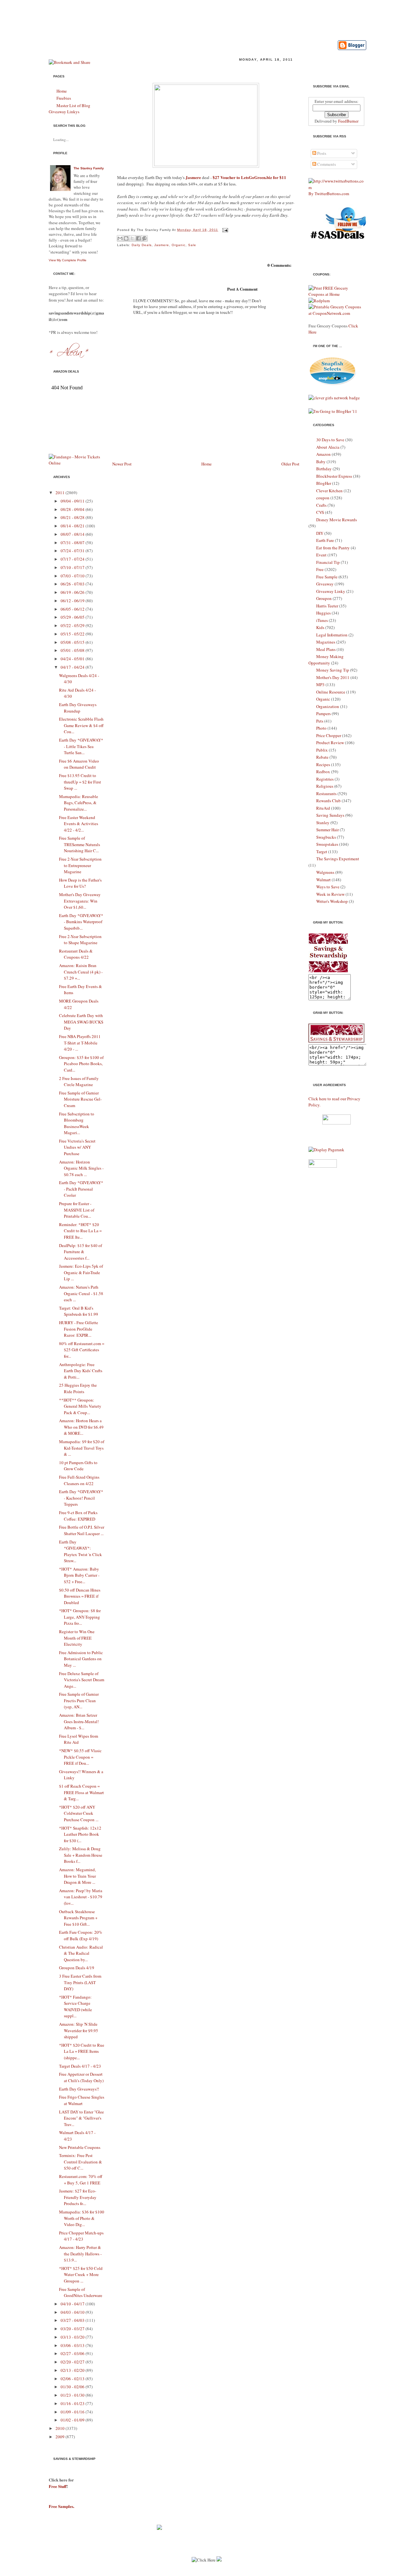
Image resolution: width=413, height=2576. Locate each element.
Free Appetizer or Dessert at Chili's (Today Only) (81, 2077)
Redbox (323, 772)
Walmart (323, 880)
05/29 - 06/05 (73, 617)
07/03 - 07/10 (73, 576)
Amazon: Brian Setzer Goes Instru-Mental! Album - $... (79, 1721)
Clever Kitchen (329, 491)
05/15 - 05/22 (73, 634)
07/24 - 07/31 (73, 551)
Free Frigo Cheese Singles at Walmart (82, 2100)
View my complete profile (68, 260)
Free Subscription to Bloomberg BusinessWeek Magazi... (77, 1123)
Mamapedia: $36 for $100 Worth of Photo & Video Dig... (82, 2218)
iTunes (322, 620)
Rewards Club (328, 801)
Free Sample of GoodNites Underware (81, 2292)
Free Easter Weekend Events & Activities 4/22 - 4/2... (79, 824)
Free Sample (327, 577)
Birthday (324, 469)
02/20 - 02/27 (73, 2362)
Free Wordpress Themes (201, 2573)
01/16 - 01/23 (73, 2403)
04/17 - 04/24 (73, 667)
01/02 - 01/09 (73, 2420)
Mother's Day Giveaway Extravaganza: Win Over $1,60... (80, 901)
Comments (326, 164)
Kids (320, 627)
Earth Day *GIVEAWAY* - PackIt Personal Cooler (81, 1189)
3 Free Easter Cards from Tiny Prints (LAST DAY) (80, 1982)
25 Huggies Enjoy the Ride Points (78, 1388)
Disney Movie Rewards (337, 520)
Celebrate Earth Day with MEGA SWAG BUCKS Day (81, 1022)
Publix (322, 750)
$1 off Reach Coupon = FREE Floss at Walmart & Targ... (81, 1792)
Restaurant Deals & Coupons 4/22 (76, 954)
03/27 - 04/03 (73, 2320)
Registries (325, 779)
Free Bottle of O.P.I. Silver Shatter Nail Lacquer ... (82, 1530)
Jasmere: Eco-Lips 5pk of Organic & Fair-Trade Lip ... (81, 1272)
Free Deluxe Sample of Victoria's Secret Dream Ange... (82, 1680)
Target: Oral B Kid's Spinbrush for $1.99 (79, 1311)
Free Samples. (61, 2506)
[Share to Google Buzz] (145, 238)
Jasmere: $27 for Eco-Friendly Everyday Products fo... (78, 2197)
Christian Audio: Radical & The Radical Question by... (81, 1953)
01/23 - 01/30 (73, 2395)
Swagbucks (326, 837)
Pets (320, 721)
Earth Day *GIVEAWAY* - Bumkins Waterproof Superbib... (81, 922)
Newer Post (122, 464)
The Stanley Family (89, 168)
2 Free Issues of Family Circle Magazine (79, 1082)
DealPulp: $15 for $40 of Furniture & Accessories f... (81, 1252)
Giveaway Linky (331, 591)
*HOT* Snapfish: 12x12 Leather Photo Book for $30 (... (80, 1834)
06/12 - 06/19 (73, 601)
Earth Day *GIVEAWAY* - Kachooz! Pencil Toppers (81, 1498)
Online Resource (331, 692)
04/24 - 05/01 (73, 659)
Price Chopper (329, 735)
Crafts (321, 505)
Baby (321, 462)
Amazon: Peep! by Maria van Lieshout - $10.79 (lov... (81, 1897)
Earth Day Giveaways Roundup (78, 708)
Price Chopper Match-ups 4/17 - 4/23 (81, 2236)
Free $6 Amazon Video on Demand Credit (79, 764)
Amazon (323, 454)
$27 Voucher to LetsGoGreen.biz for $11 (249, 177)
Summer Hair (327, 830)
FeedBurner (348, 121)
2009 (60, 2437)
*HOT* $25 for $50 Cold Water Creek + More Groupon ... (81, 2275)
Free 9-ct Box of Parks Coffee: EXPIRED (78, 1516)
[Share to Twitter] (132, 238)
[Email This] (120, 238)
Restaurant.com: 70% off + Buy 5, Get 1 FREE (81, 2180)
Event (321, 555)
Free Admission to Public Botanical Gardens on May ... (81, 1659)
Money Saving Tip (333, 670)
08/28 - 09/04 (73, 509)
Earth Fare (325, 540)
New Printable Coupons (80, 2147)
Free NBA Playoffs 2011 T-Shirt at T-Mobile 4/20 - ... (80, 1043)
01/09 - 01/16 (73, 2412)
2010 (60, 2428)
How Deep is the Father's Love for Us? (80, 883)
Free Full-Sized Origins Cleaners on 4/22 (79, 1480)
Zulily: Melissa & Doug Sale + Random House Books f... (81, 1855)
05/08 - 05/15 (73, 642)
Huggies (323, 613)
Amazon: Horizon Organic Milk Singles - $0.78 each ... (81, 1168)
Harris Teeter (327, 606)
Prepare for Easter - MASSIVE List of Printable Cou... (77, 1210)
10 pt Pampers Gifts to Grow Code (78, 1466)
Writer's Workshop (332, 901)
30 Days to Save (330, 440)
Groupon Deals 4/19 (77, 1968)
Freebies (64, 98)
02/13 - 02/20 (73, 2370)
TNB (282, 2573)
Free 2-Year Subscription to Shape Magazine (80, 940)
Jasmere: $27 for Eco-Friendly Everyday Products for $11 (192, 70)
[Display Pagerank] (326, 1150)
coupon (323, 498)
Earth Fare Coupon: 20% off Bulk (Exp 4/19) (81, 1935)
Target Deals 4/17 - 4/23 (80, 2066)
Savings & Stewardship (128, 17)
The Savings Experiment (338, 859)
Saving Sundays (330, 815)
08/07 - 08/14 (73, 534)
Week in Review (330, 894)
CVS (320, 512)
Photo (321, 728)
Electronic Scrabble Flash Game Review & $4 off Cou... (81, 725)
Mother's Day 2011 (333, 677)
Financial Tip (328, 562)
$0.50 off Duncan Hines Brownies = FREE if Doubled (80, 1596)
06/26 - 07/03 (73, 584)
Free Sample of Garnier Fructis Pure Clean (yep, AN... (79, 1700)
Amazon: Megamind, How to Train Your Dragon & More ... (77, 1876)
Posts (321, 153)
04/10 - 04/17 (73, 2304)
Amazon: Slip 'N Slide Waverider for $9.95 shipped (79, 2030)
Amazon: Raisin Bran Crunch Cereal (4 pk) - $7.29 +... (81, 972)
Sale (192, 245)
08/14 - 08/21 (73, 526)
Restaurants (326, 794)
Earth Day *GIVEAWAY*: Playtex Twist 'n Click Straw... (81, 1551)
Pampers (323, 714)
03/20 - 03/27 (73, 2329)
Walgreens (325, 872)
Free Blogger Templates (251, 2573)
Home (62, 91)
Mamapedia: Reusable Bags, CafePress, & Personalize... (79, 803)
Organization (328, 706)
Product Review (330, 743)
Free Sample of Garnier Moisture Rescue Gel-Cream (80, 1099)
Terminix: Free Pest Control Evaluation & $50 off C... (81, 2162)
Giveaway (325, 584)
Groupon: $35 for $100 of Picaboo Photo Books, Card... (81, 1064)
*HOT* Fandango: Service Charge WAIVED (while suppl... (76, 2007)
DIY (320, 533)
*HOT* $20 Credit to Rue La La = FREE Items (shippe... (82, 2051)
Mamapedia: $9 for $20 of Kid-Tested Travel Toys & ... (82, 1448)
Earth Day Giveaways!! (79, 2089)
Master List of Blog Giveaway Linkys (70, 109)
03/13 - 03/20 (73, 2337)
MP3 (320, 684)
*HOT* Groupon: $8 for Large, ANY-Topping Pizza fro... (80, 1617)
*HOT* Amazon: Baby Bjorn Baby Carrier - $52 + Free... (79, 1575)
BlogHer (324, 483)
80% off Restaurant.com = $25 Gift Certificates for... (82, 1350)
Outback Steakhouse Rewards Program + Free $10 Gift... (78, 1918)
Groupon (324, 598)
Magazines (326, 642)
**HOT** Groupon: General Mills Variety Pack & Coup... (80, 1406)
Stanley (323, 823)
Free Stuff (58, 2486)
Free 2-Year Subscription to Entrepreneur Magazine (80, 865)
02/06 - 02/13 (73, 2379)
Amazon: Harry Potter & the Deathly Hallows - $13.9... (80, 2254)
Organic (179, 245)
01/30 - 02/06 (73, 2387)
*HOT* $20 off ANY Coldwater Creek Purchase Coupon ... (79, 1813)
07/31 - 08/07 (73, 543)
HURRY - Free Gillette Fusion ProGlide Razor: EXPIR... (79, 1329)
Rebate (322, 757)
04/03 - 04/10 (73, 2312)
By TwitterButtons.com (329, 194)
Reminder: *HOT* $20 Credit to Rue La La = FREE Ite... (80, 1231)
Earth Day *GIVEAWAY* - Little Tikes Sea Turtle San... (81, 746)
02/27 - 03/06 (73, 2353)
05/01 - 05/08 (73, 650)
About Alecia (328, 447)
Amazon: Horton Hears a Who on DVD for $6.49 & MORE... (81, 1427)
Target (322, 852)
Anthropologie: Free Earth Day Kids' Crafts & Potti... (81, 1371)
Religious (325, 786)
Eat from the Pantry (333, 548)
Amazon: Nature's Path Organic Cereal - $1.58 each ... (81, 1293)
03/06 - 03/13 (73, 2345)
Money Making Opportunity (326, 660)
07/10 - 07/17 (73, 567)
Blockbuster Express (334, 476)
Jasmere (194, 177)
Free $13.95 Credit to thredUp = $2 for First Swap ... (80, 782)
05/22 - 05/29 (73, 625)
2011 (60, 493)
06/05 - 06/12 (73, 609)
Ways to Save (328, 887)
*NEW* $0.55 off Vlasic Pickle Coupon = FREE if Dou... (80, 1757)
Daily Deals (142, 245)
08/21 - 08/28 (73, 517)
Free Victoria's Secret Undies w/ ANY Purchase (77, 1147)
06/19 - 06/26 (73, 592)
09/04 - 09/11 (73, 501)
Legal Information (332, 635)
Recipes (323, 764)
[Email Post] (224, 230)
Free (320, 569)
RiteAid (323, 808)
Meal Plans (326, 649)
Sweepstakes (327, 844)
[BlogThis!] (126, 238)
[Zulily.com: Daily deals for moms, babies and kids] (159, 2528)
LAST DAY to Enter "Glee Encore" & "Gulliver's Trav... (81, 2118)
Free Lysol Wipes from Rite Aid (79, 1739)
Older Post (290, 464)
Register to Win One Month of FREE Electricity (77, 1638)
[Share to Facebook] (138, 238)
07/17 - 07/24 (73, 559)
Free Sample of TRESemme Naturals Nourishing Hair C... (80, 844)
